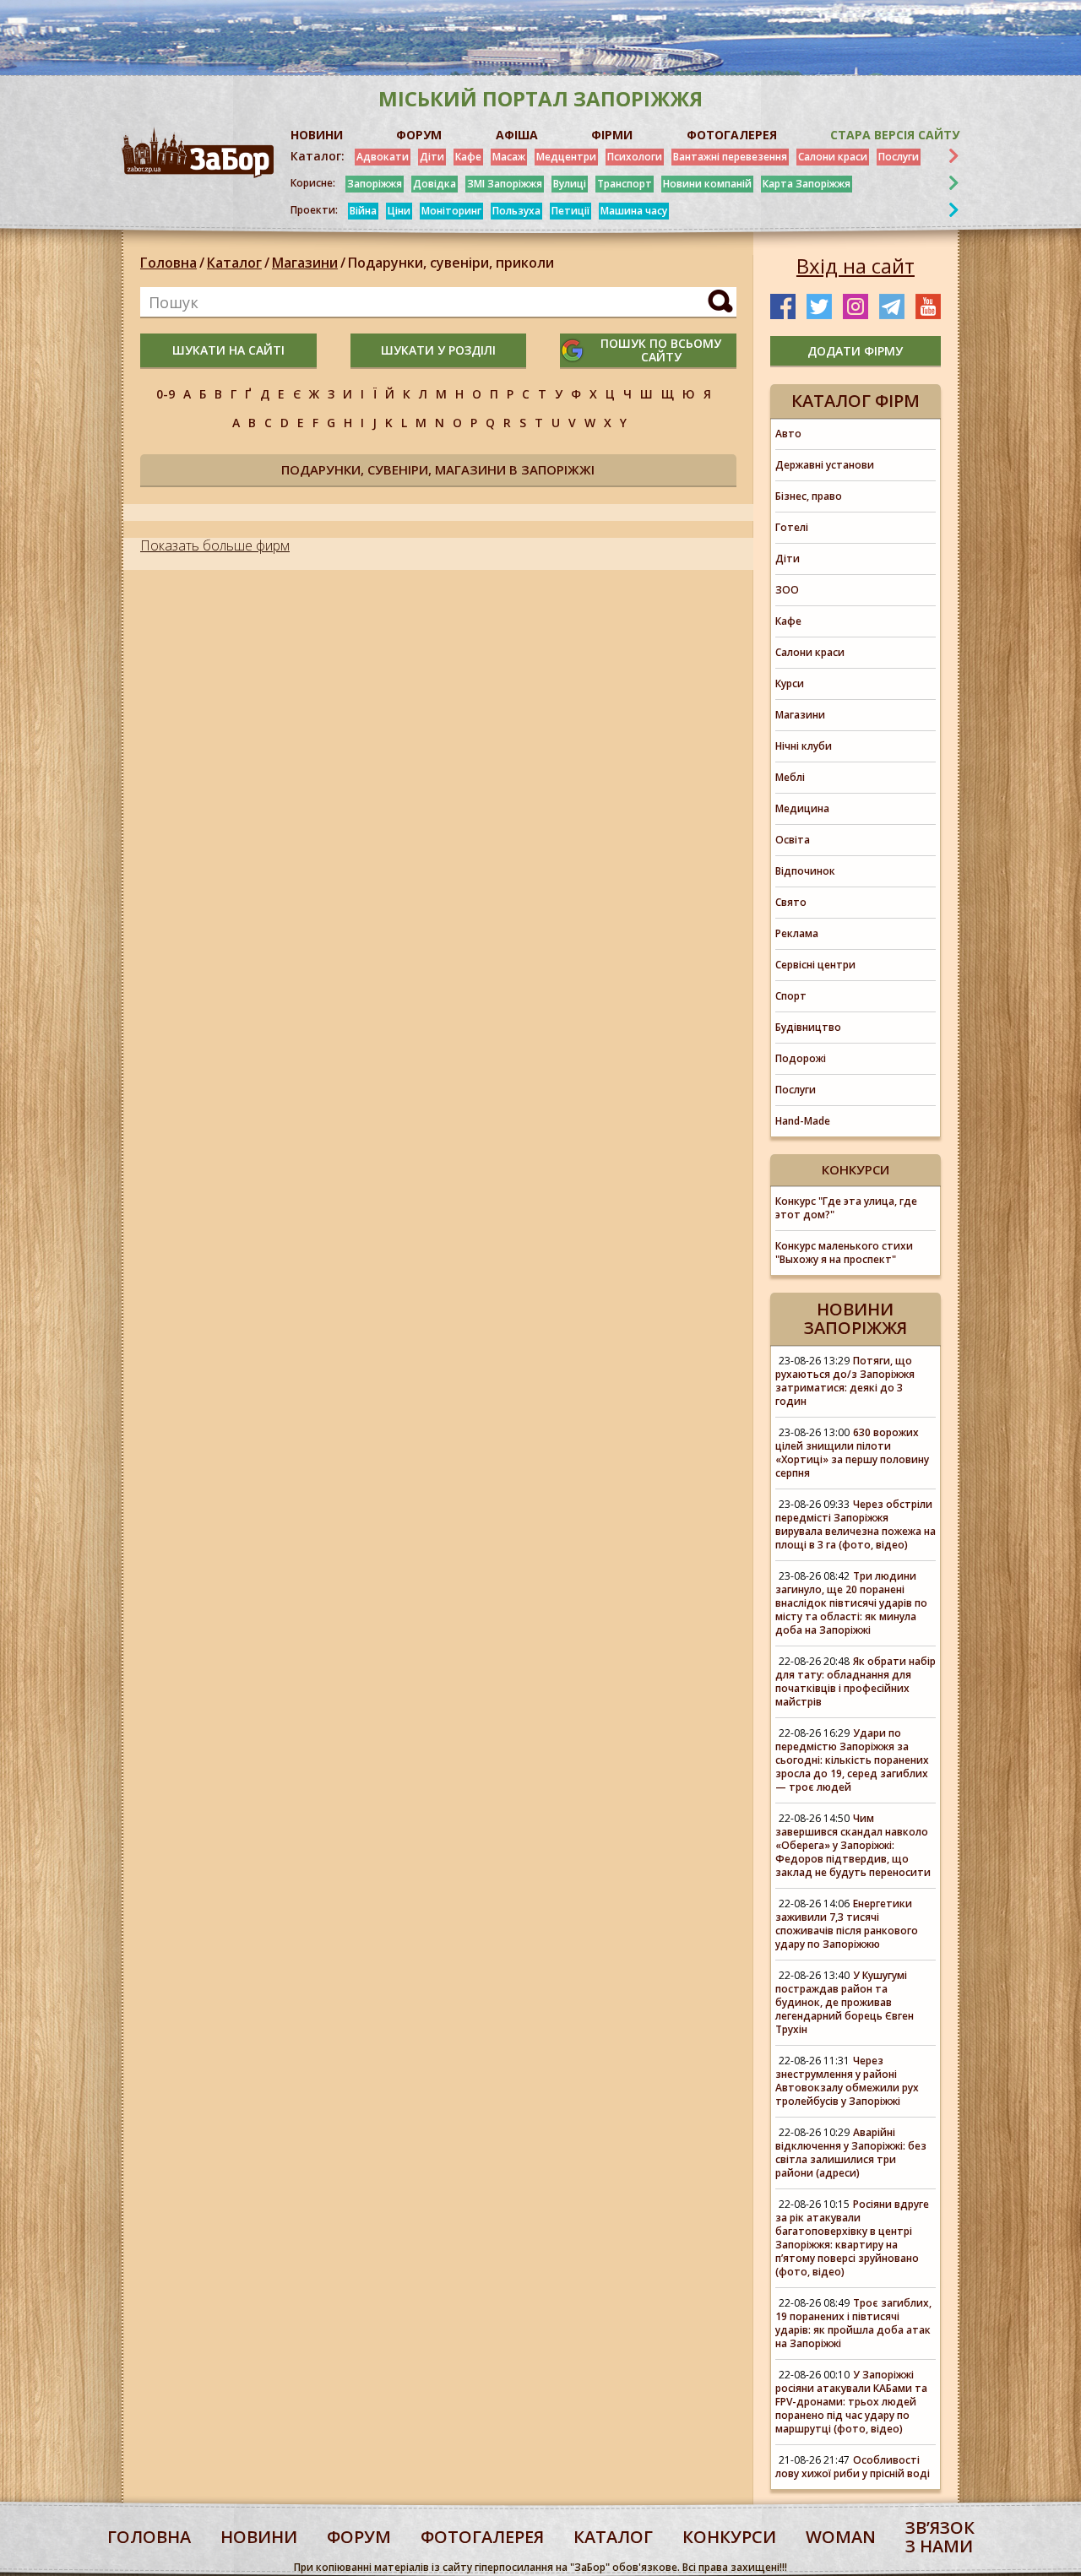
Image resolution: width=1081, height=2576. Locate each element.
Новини (259, 2537)
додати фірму (855, 351)
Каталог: (318, 156)
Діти (432, 157)
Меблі (790, 777)
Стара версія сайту (895, 135)
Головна (168, 263)
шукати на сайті (228, 350)
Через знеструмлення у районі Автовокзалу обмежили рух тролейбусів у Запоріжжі (847, 2081)
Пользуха (516, 211)
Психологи (635, 157)
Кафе (468, 157)
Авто (788, 434)
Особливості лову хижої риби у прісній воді (853, 2467)
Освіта (793, 840)
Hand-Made (803, 1121)
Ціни (399, 211)
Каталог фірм (856, 401)
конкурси (729, 2537)
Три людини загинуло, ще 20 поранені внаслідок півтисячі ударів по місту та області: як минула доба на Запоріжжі (851, 1603)
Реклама (797, 933)
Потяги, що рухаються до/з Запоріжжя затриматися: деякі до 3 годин (845, 1381)
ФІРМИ (612, 135)
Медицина (802, 808)
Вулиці (570, 184)
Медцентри (566, 157)
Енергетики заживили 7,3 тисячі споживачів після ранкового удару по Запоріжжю (847, 1924)
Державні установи (825, 465)
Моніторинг (451, 211)
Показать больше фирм (215, 545)
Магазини (305, 263)
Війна (363, 211)
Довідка (435, 184)
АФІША (517, 135)
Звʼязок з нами (940, 2537)
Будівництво (808, 1027)
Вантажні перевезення (730, 157)
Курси (790, 683)
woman (841, 2537)
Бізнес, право (809, 496)
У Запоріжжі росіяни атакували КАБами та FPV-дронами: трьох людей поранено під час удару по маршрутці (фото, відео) (851, 2402)
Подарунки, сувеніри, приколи (451, 263)
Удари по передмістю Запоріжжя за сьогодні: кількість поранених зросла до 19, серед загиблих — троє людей (852, 1760)
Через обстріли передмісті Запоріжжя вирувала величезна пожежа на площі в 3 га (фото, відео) (856, 1524)
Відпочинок (805, 871)
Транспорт (625, 184)
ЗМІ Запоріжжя (505, 184)
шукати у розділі (438, 350)
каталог (613, 2537)
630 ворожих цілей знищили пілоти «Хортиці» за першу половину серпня (852, 1453)
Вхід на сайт (856, 266)
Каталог (234, 263)
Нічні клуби (804, 746)
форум (359, 2537)
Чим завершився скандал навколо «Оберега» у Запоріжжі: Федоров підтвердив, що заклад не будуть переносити (853, 1845)
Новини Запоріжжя (856, 1318)
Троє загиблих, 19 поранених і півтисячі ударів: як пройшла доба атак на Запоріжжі (853, 2323)
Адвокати (383, 157)
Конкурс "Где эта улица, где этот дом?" (846, 1208)
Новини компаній (707, 184)
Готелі (792, 527)
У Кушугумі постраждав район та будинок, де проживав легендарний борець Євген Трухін (845, 2002)
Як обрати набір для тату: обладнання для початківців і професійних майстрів (856, 1681)
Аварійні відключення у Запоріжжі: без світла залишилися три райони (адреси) (851, 2153)
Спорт (791, 996)
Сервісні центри (815, 965)
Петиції (570, 211)
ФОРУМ (419, 135)
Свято (791, 902)
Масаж (509, 157)
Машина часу (634, 211)
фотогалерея (482, 2537)
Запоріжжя (375, 184)
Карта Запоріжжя (807, 184)
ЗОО (787, 590)
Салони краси (833, 157)
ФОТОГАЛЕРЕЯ (732, 135)
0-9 (166, 394)
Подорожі (801, 1058)
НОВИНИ (317, 135)
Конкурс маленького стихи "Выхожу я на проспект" (844, 1253)
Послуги (899, 157)
